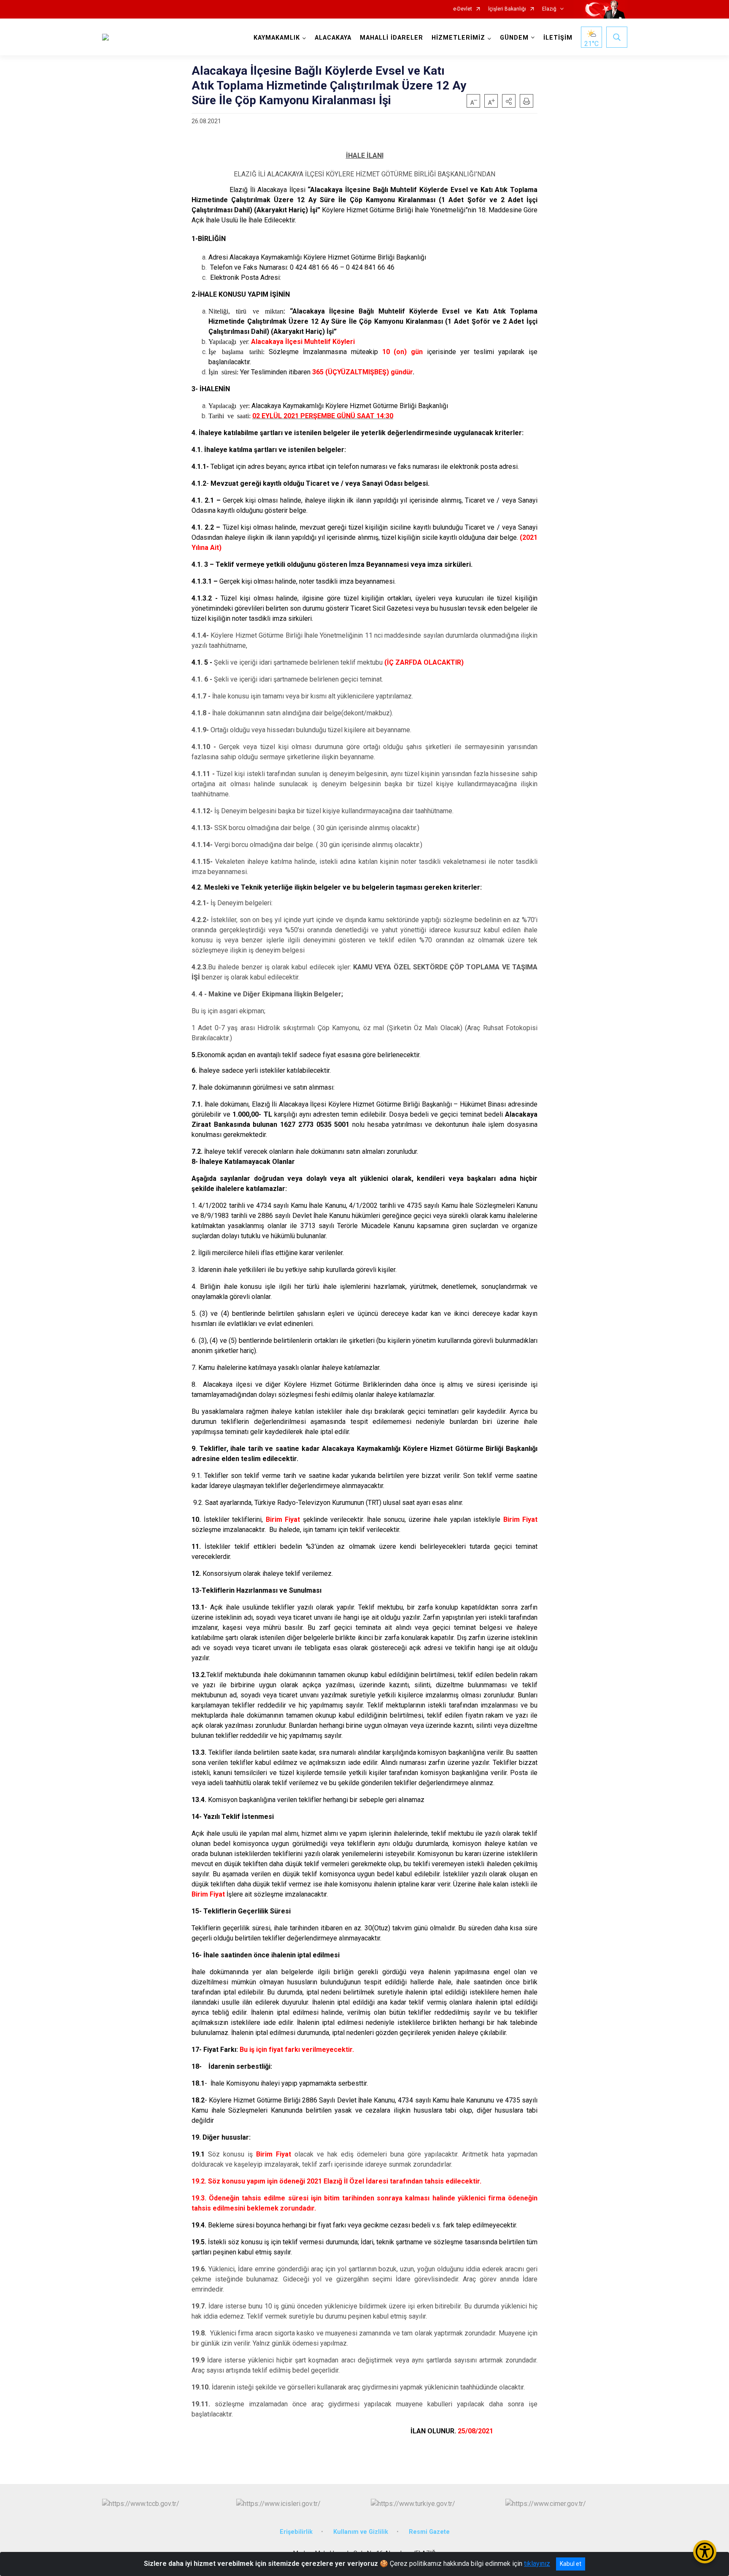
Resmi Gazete (429, 2532)
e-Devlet (463, 9)
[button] (509, 101)
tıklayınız (537, 2564)
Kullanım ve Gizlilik (361, 2532)
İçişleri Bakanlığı (507, 9)
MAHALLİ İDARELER (391, 38)
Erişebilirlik (296, 2532)
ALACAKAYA (333, 38)
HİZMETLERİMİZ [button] (458, 38)
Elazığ (549, 9)
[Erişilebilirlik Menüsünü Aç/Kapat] (705, 2552)
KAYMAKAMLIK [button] (277, 38)
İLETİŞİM (558, 38)
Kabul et (571, 2564)
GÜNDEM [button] (514, 38)
